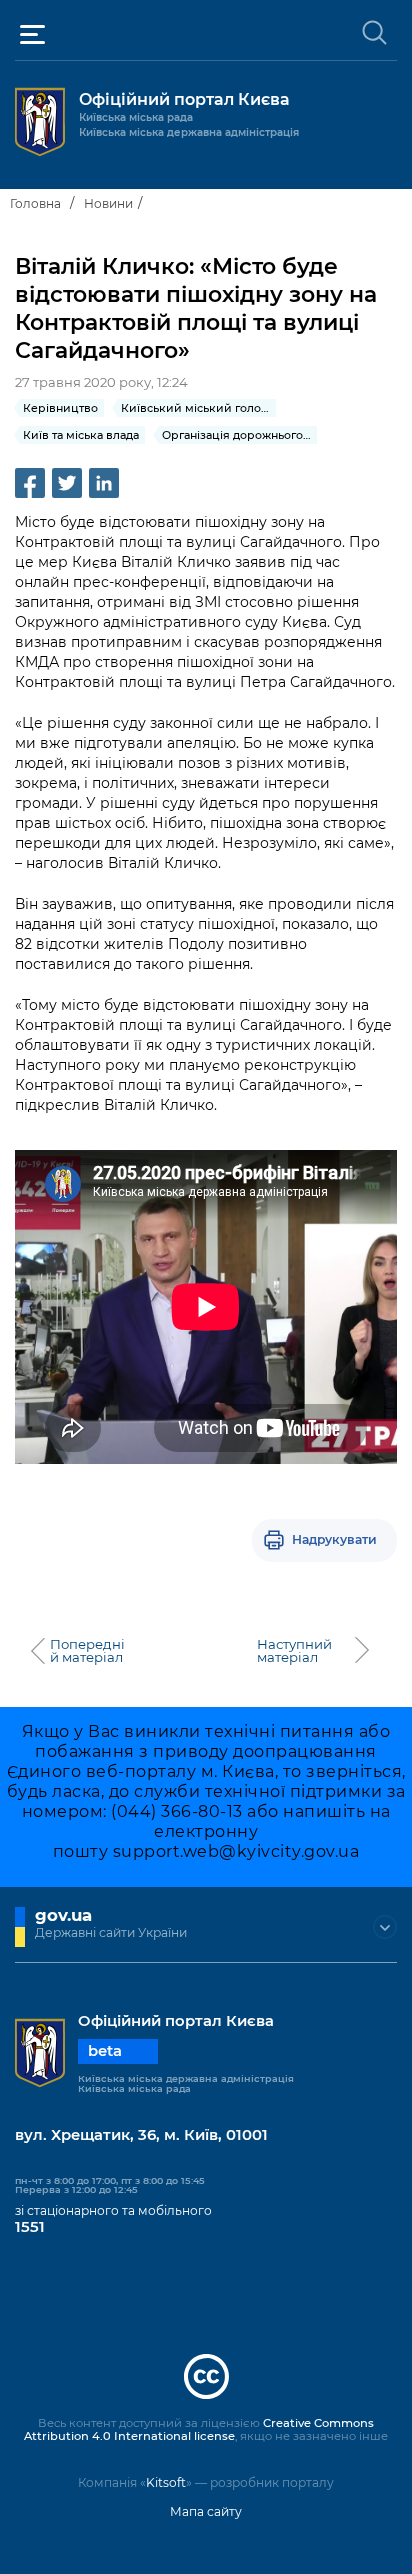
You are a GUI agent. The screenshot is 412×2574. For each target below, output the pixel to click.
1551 (30, 2227)
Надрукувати (334, 1539)
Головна (35, 203)
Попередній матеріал (87, 1651)
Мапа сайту (206, 2511)
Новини (108, 203)
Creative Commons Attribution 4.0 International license (199, 2430)
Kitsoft (166, 2482)
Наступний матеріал (294, 1651)
